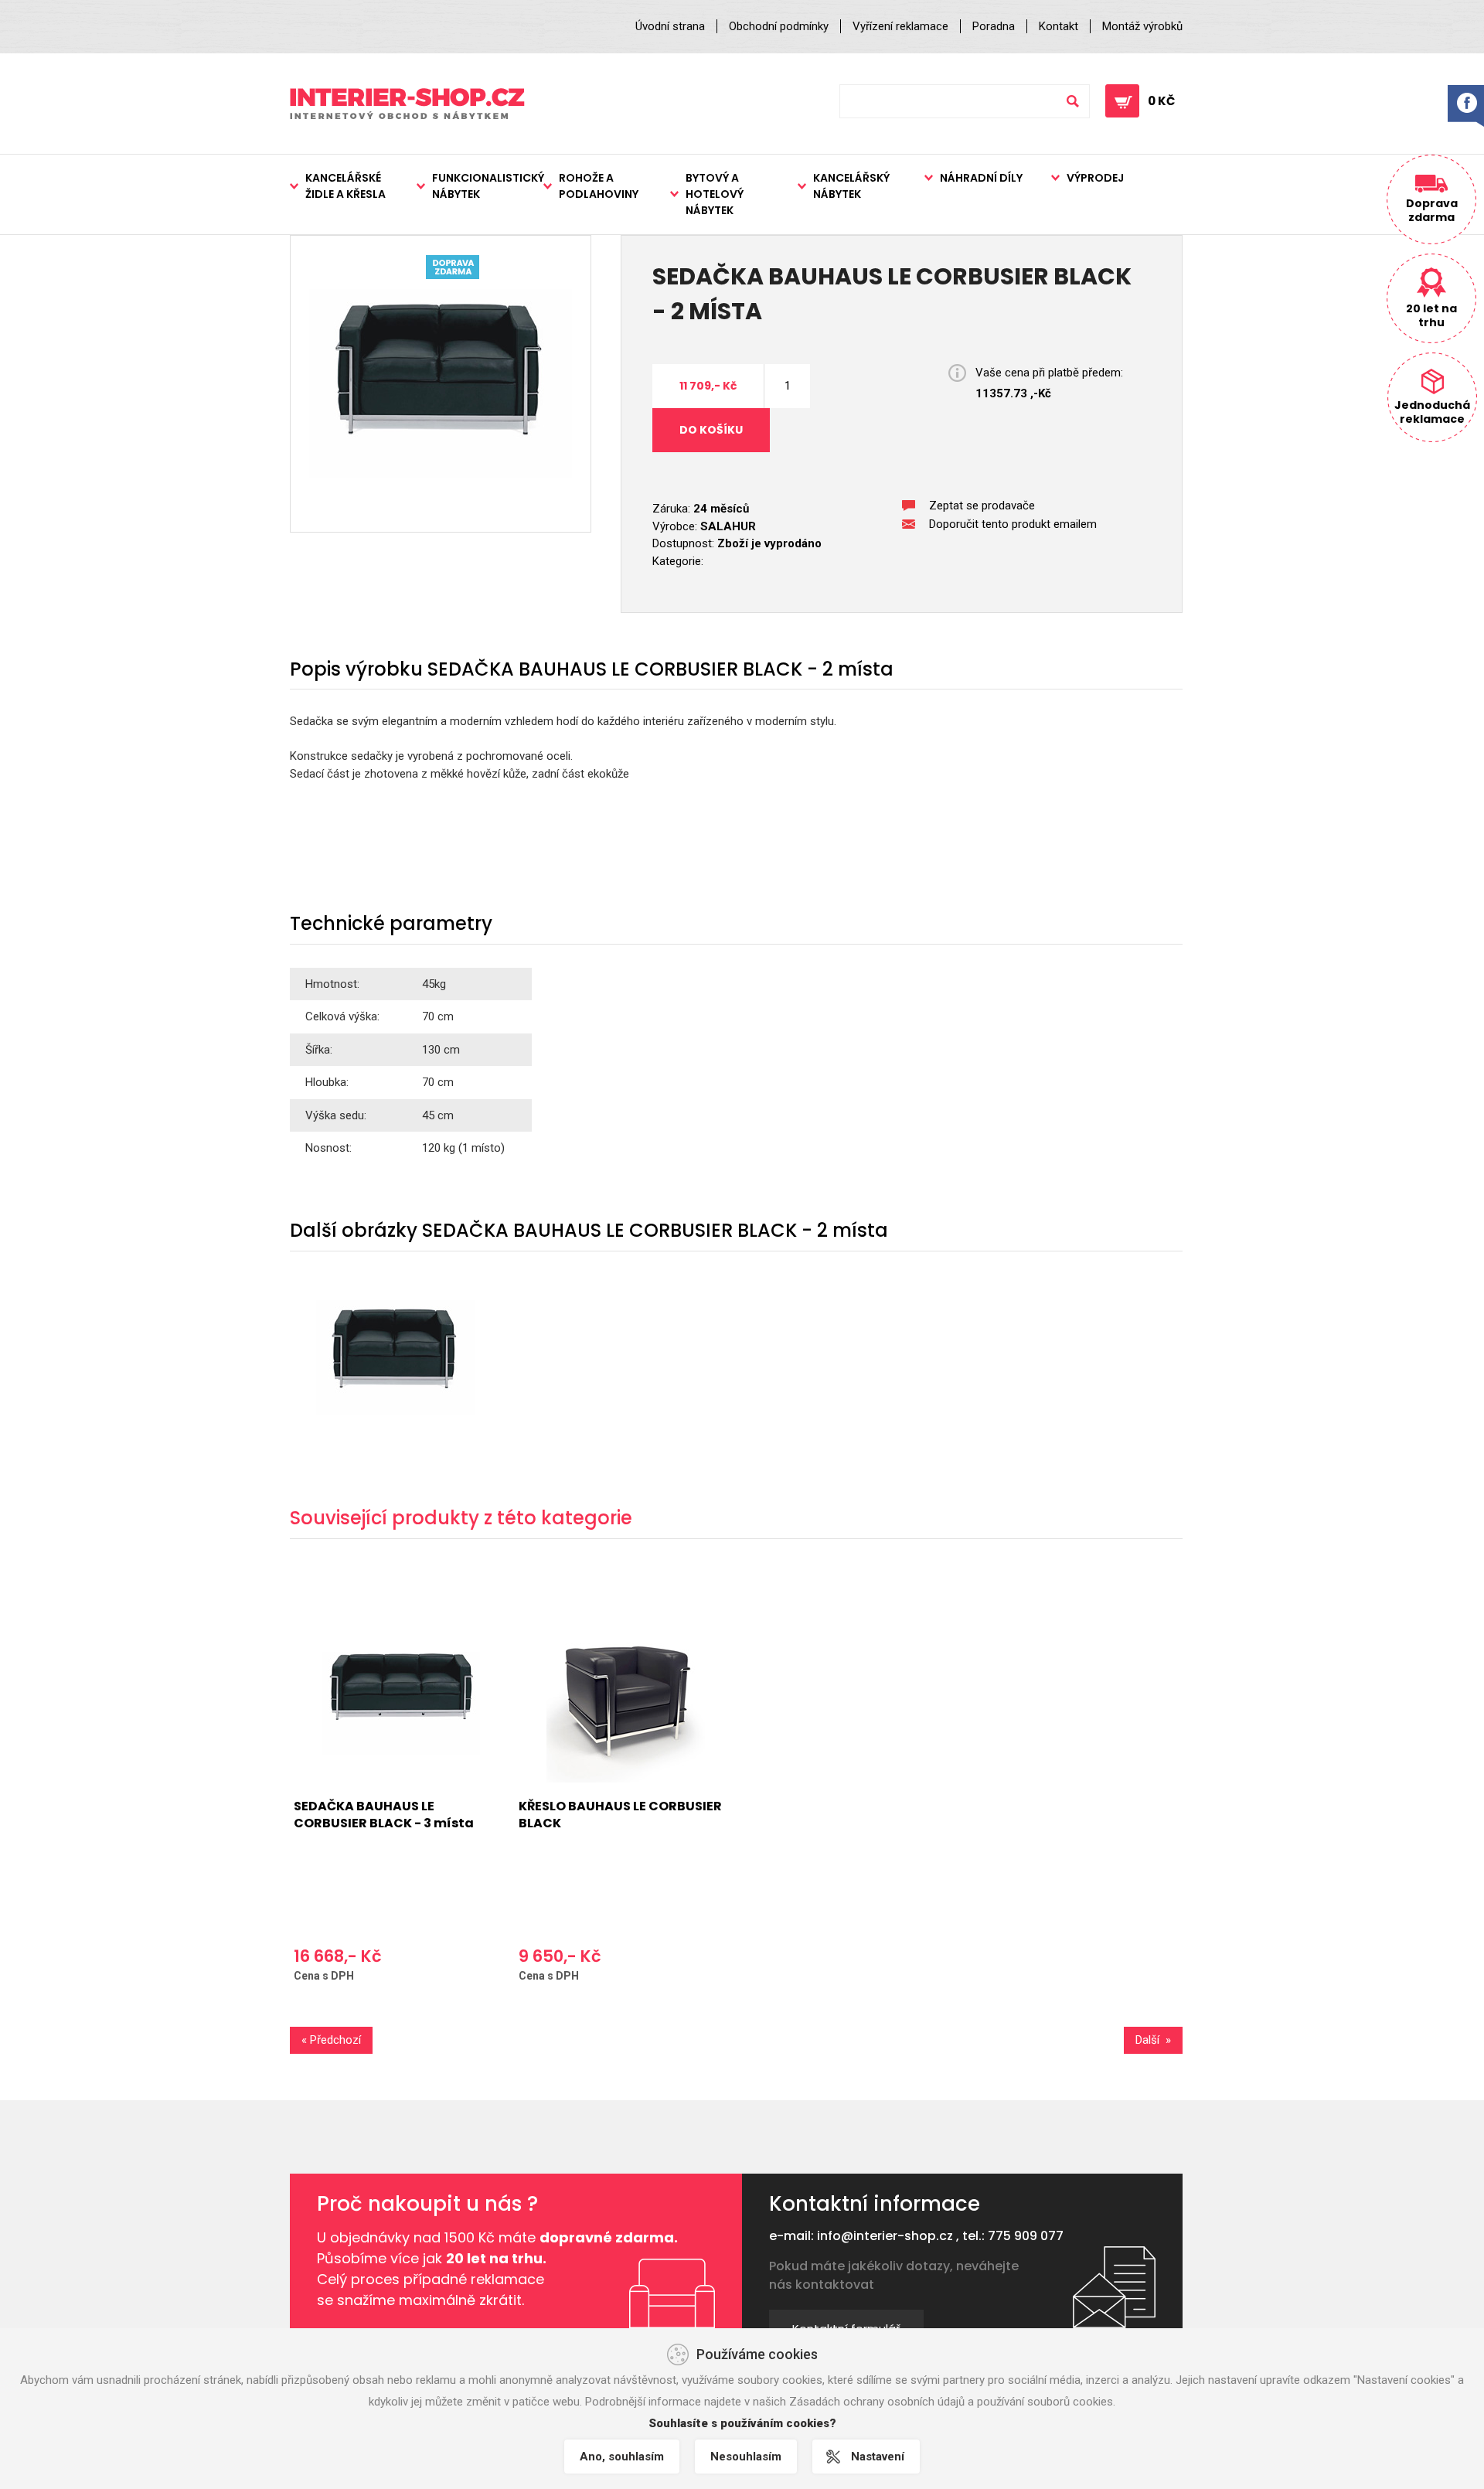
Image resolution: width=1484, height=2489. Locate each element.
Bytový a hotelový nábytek (715, 194)
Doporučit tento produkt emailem (1013, 524)
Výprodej (1095, 178)
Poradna (994, 26)
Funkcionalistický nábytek (488, 186)
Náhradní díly (981, 178)
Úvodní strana (670, 26)
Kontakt (1059, 26)
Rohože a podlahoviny (599, 186)
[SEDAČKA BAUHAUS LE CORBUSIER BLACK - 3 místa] (400, 1703)
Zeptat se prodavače (982, 506)
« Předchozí (331, 2040)
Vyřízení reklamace (900, 26)
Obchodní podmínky (779, 26)
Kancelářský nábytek (851, 186)
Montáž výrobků (1142, 26)
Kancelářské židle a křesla (345, 186)
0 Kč (1161, 101)
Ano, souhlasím (622, 2457)
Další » (1153, 2040)
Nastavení (878, 2457)
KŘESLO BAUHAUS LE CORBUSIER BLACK (620, 1815)
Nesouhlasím (746, 2457)
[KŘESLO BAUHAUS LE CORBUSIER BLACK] (625, 1703)
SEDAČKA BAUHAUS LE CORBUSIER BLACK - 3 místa (384, 1815)
